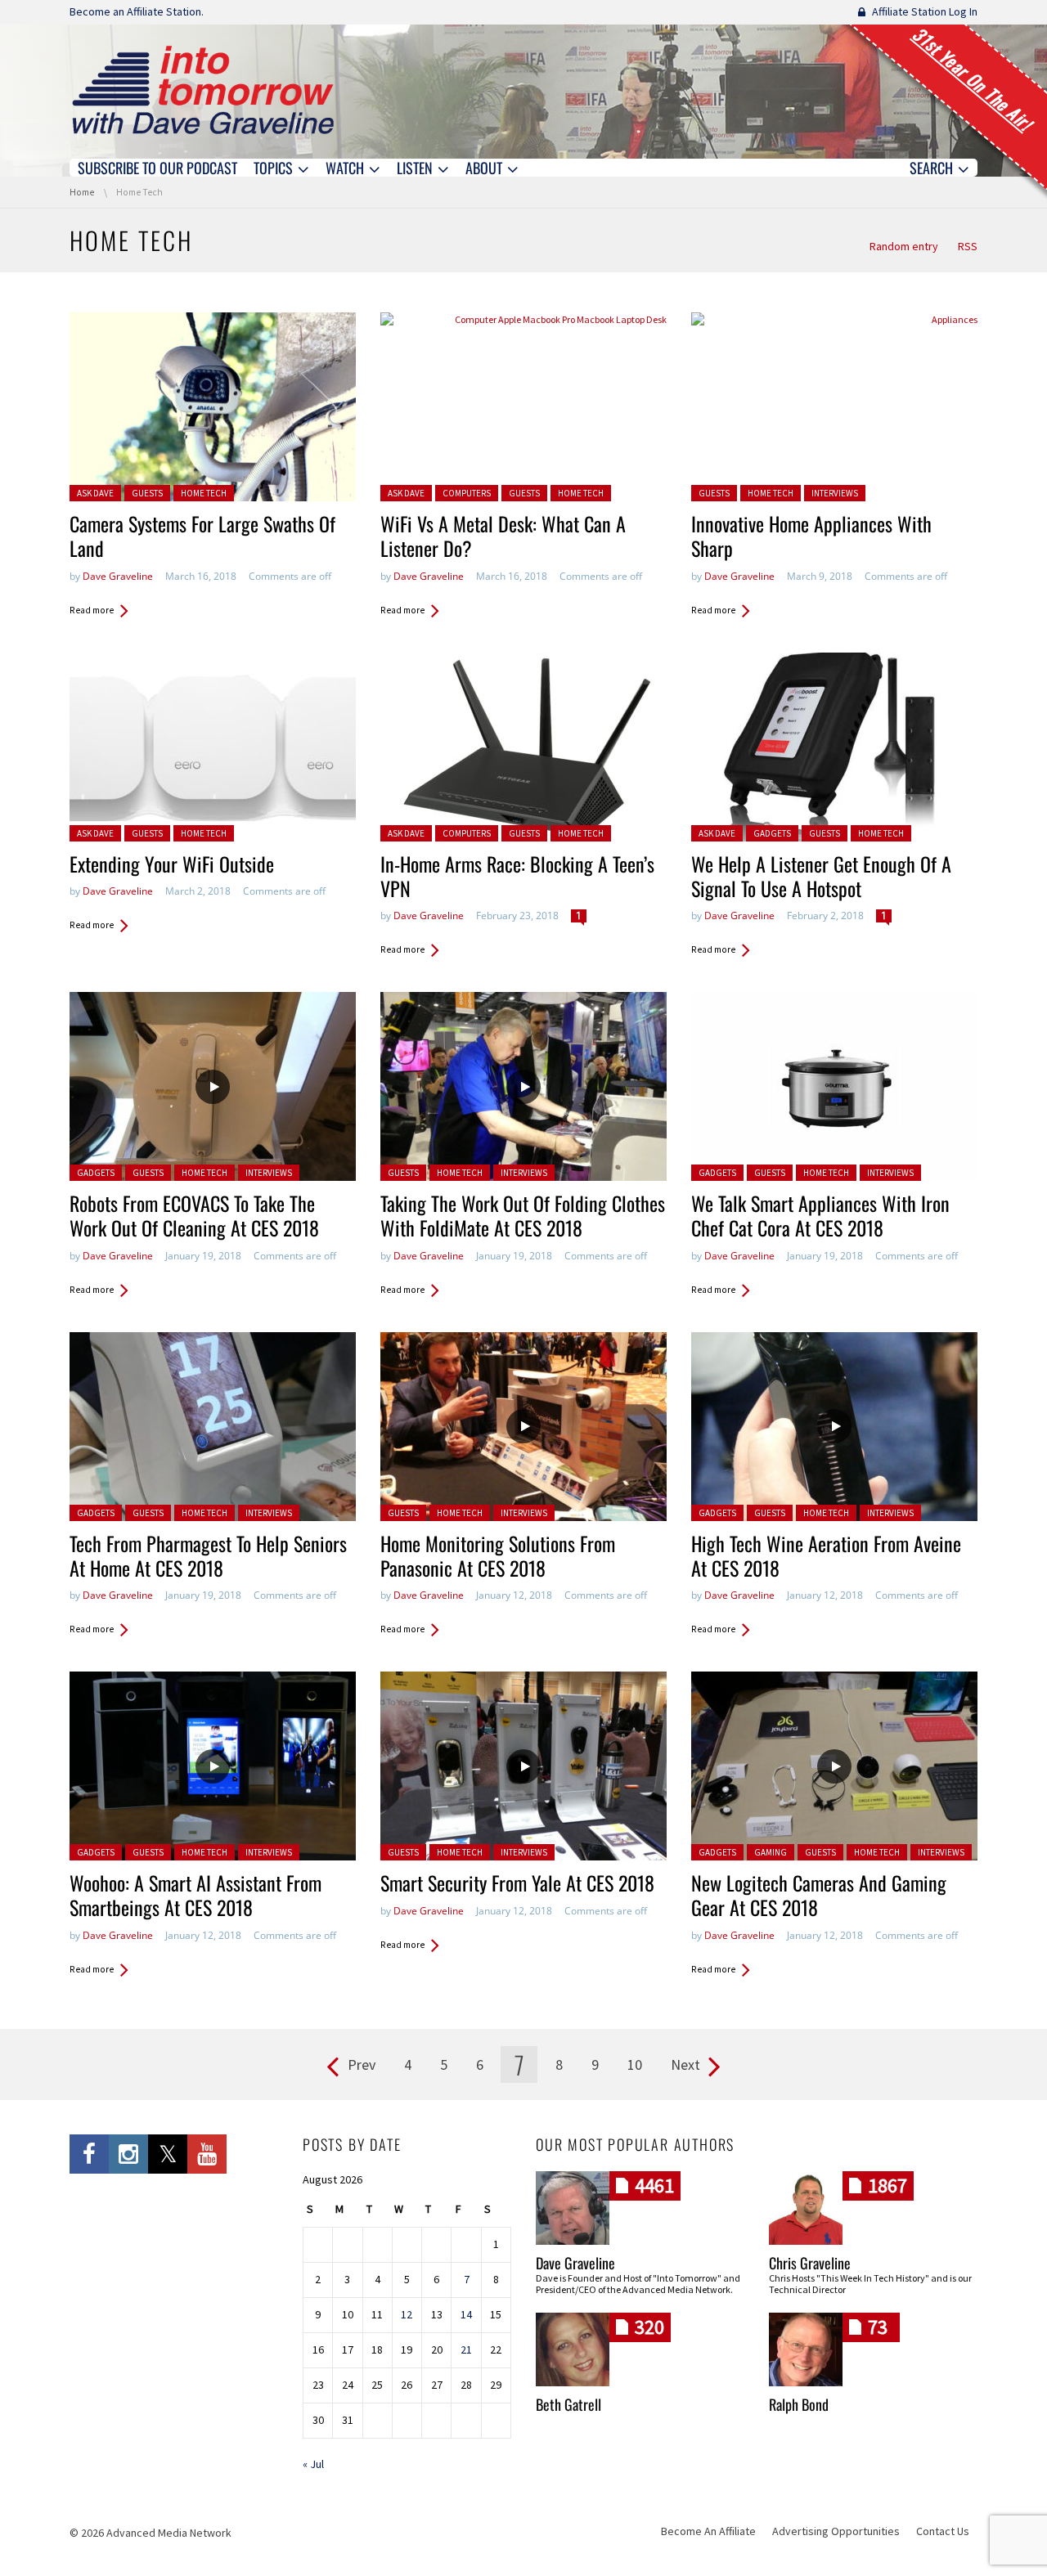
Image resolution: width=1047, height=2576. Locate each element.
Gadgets (772, 833)
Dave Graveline (118, 576)
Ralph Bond (799, 2404)
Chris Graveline (810, 2263)
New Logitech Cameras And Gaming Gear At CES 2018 (819, 1895)
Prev (362, 2064)
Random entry (904, 246)
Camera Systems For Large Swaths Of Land (202, 536)
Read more (92, 610)
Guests (147, 493)
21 (466, 2349)
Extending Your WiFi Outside (172, 864)
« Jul (313, 2464)
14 (466, 2314)
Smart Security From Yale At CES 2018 (517, 1883)
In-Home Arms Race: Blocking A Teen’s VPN (517, 876)
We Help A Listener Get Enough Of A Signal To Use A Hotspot (821, 876)
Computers (467, 493)
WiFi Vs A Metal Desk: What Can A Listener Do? (503, 536)
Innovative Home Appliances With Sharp (811, 536)
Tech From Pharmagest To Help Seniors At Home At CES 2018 (208, 1555)
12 (407, 2314)
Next (685, 2064)
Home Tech (204, 493)
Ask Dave (95, 493)
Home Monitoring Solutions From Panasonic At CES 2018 (498, 1555)
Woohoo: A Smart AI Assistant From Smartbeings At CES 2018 (195, 1895)
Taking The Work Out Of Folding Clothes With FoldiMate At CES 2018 (523, 1215)
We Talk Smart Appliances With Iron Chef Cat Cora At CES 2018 (820, 1215)
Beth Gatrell (568, 2404)
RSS (968, 246)
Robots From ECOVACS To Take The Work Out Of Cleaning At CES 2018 (194, 1215)
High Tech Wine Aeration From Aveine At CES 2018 (826, 1555)
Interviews (835, 493)
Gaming (771, 1852)
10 (635, 2064)
